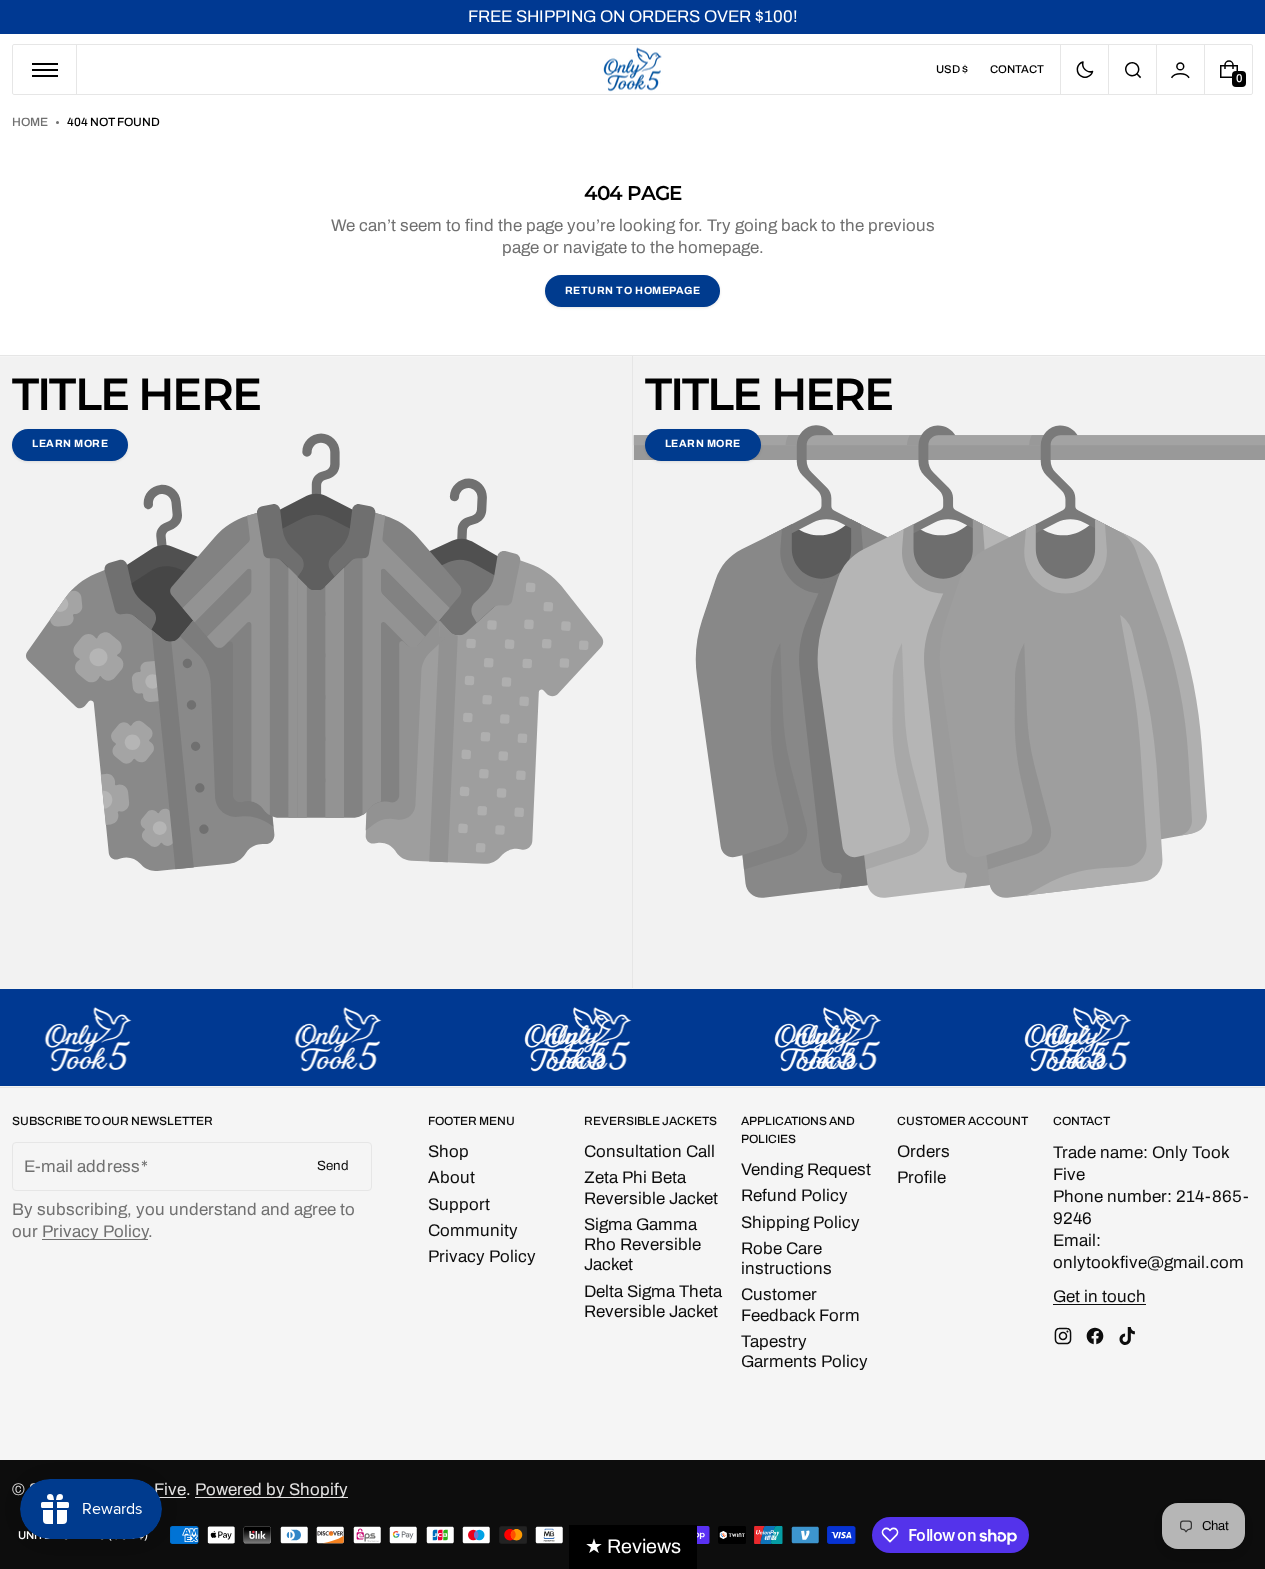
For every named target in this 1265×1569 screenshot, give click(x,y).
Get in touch (1099, 1296)
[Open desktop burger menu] (45, 69)
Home (30, 122)
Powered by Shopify (271, 1489)
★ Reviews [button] (633, 1546)
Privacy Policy (95, 1231)
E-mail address (82, 1166)
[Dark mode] (1084, 69)
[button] (1132, 69)
